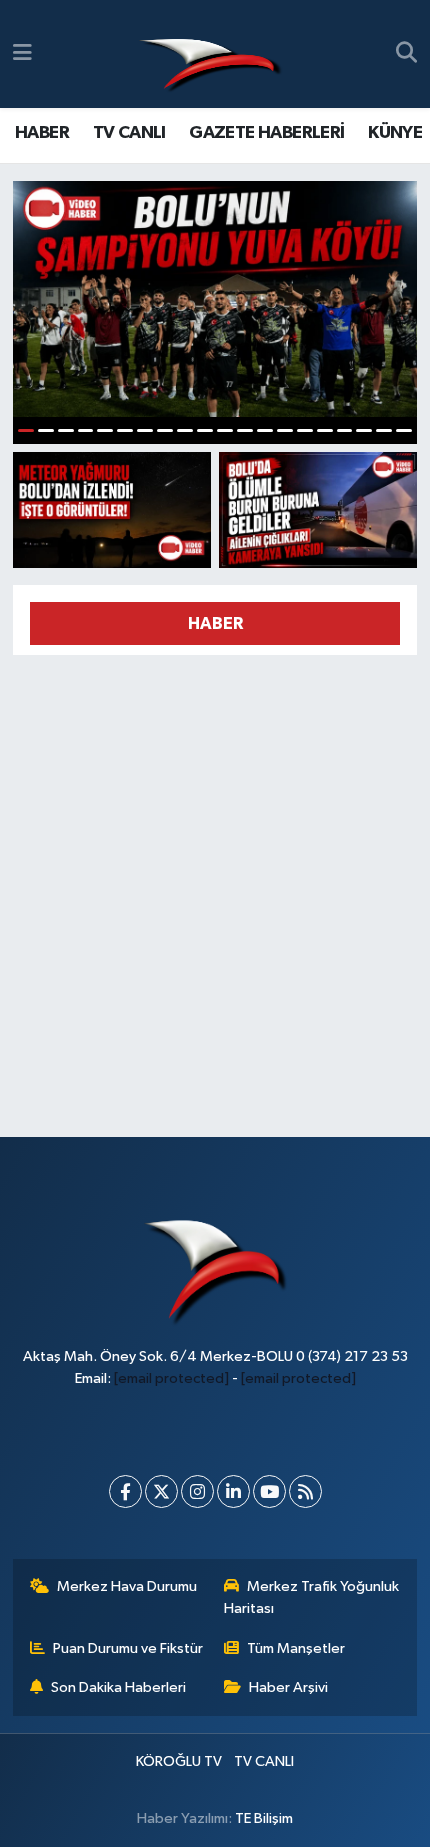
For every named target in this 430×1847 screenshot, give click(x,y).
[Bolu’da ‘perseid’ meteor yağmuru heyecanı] (112, 510)
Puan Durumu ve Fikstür (128, 1648)
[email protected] (171, 1378)
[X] (161, 1491)
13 (265, 430)
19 (384, 430)
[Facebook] (125, 1491)
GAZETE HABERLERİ (266, 133)
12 (245, 430)
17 (345, 430)
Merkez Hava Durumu (127, 1586)
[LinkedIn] (233, 1491)
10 (205, 430)
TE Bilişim (264, 1818)
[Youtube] (269, 1491)
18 (364, 430)
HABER (42, 133)
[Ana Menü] (22, 53)
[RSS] (305, 1491)
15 (305, 430)
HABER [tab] (215, 623)
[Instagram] (197, 1491)
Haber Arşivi (288, 1687)
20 (404, 430)
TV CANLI (129, 133)
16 (325, 430)
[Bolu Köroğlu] (210, 54)
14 (285, 430)
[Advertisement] (215, 887)
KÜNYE (395, 133)
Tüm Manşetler (296, 1648)
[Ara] (406, 54)
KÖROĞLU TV (179, 1761)
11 (225, 430)
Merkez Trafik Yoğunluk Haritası (312, 1597)
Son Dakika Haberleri (118, 1687)
